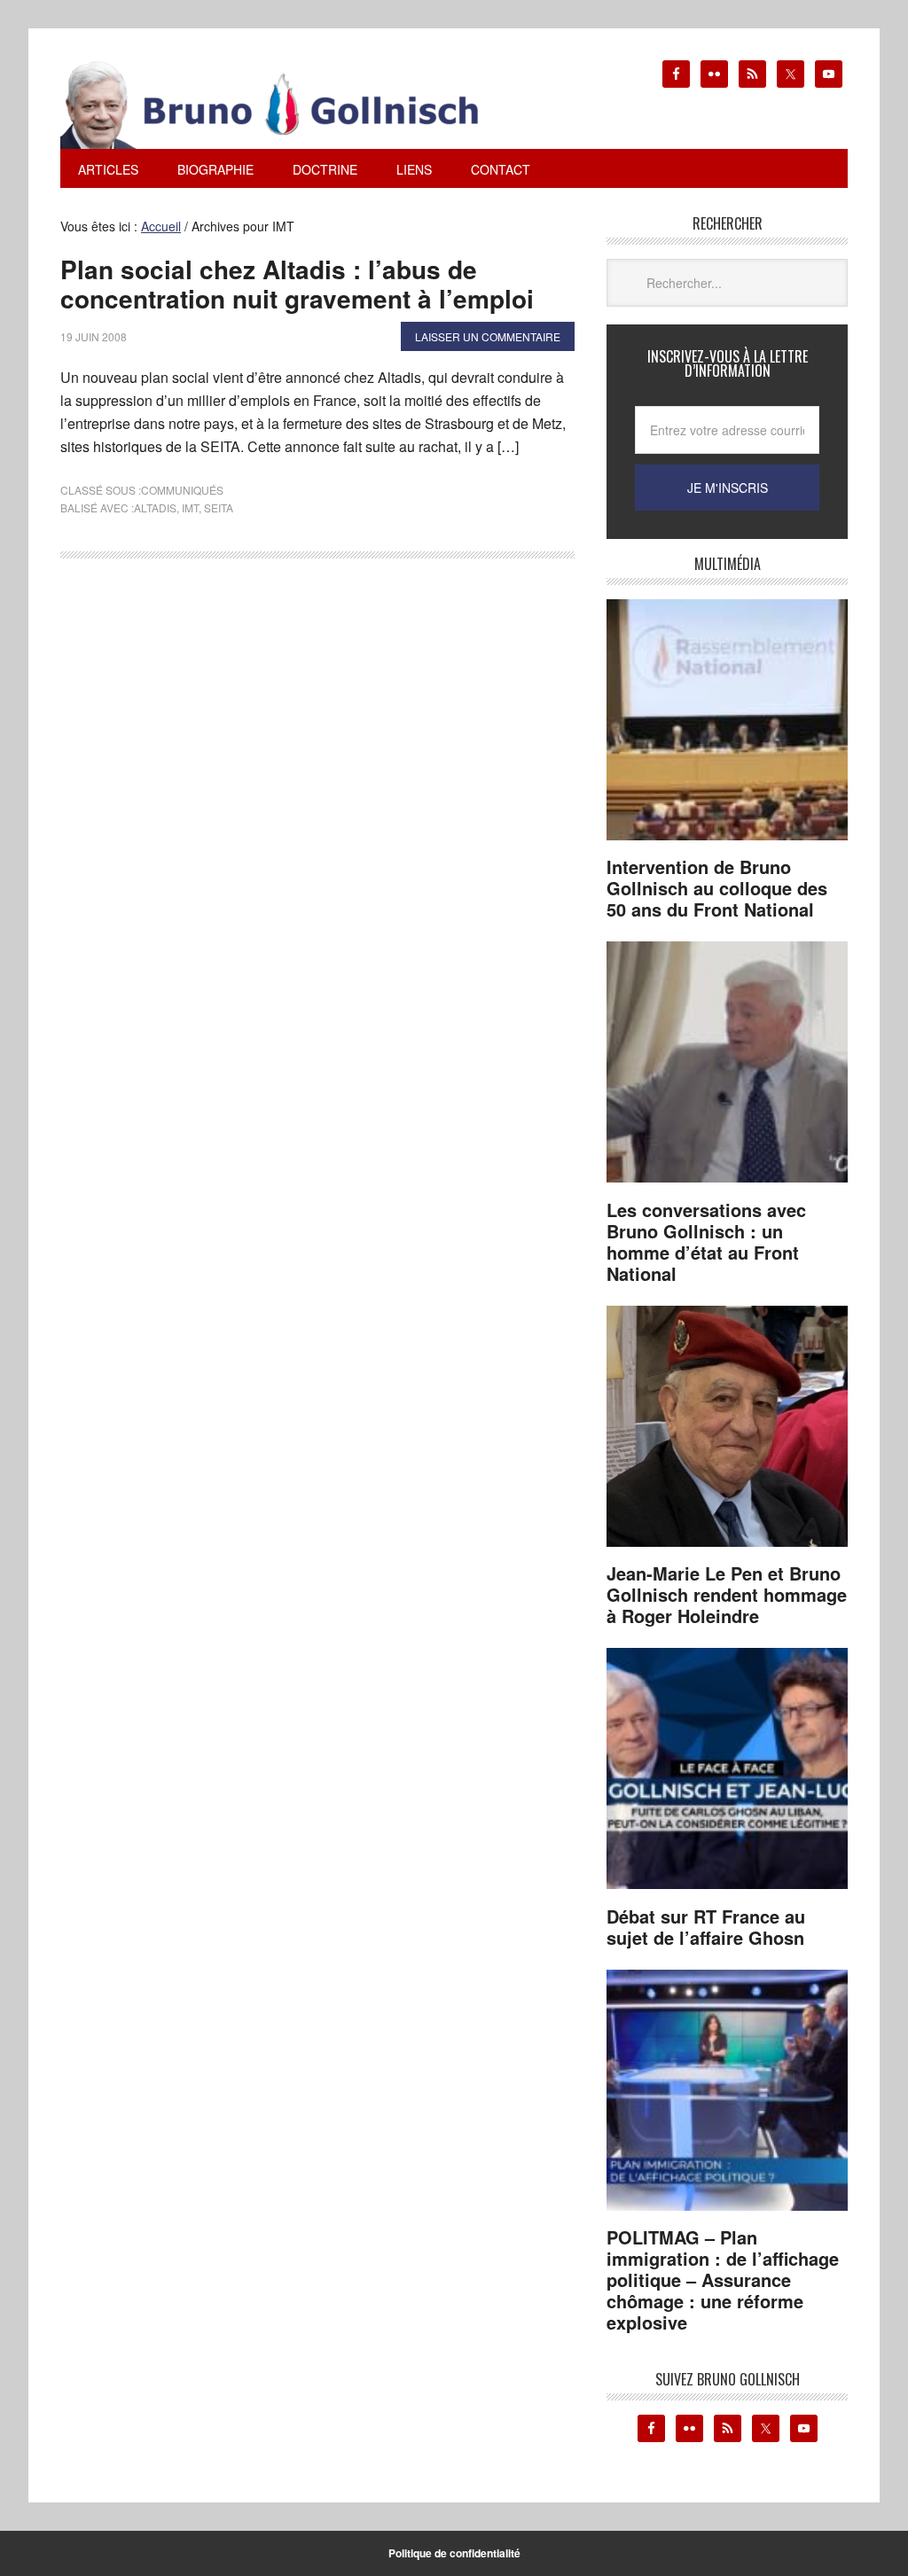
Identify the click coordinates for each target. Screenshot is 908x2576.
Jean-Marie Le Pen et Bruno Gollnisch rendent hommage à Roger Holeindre (727, 1594)
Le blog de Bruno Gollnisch (291, 105)
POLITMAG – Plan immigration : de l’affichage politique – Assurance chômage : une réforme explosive (723, 2279)
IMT (190, 507)
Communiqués (182, 490)
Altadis (155, 507)
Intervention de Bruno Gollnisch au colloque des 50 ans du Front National (717, 888)
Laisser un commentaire (488, 336)
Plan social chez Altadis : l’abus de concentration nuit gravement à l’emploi (297, 284)
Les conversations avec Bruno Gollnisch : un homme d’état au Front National (706, 1241)
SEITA (219, 507)
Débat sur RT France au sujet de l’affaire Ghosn (706, 1927)
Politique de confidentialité (454, 2553)
